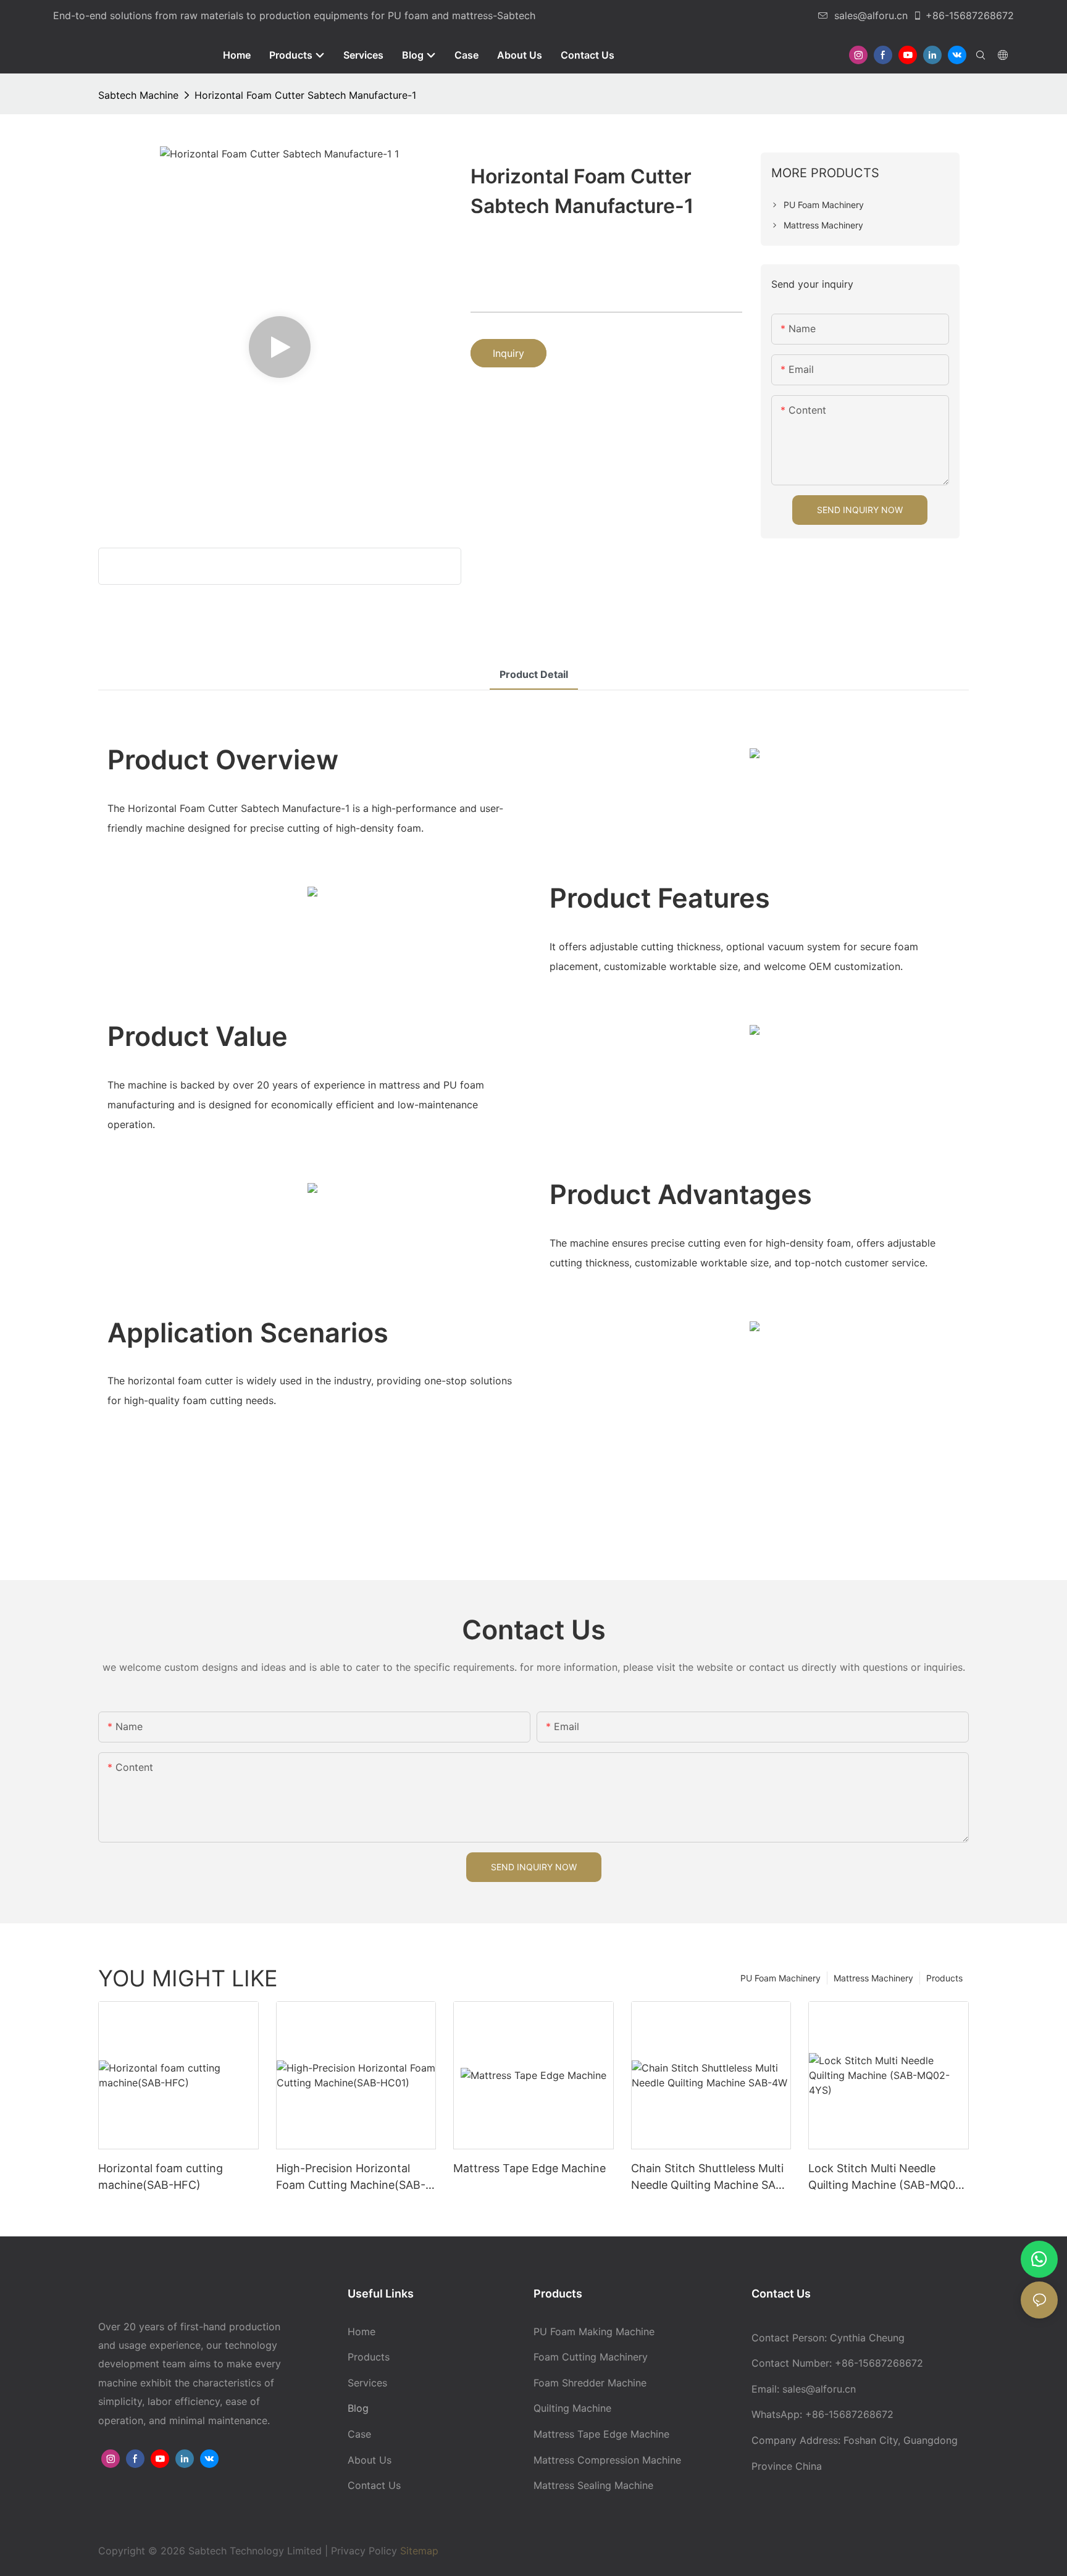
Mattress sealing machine (593, 2485)
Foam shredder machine (590, 2383)
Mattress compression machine (607, 2460)
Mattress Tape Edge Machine (529, 2168)
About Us (370, 2460)
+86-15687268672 (970, 15)
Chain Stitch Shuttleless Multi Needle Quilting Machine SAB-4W (709, 2177)
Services (367, 2383)
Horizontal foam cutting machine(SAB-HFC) (161, 2177)
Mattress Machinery (873, 1978)
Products (944, 1978)
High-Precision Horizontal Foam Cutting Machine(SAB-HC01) (351, 2177)
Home (362, 2331)
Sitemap (418, 2551)
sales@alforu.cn (871, 15)
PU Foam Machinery (780, 1978)
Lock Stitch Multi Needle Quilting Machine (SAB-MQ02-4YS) (888, 2177)
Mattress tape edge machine (601, 2434)
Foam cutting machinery (591, 2357)
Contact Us (374, 2485)
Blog (358, 2408)
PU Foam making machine (594, 2331)
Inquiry (508, 353)
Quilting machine (572, 2408)
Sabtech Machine (138, 95)
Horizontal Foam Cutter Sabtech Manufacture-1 (305, 95)
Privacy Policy (364, 2551)
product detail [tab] (534, 674)
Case (359, 2434)
